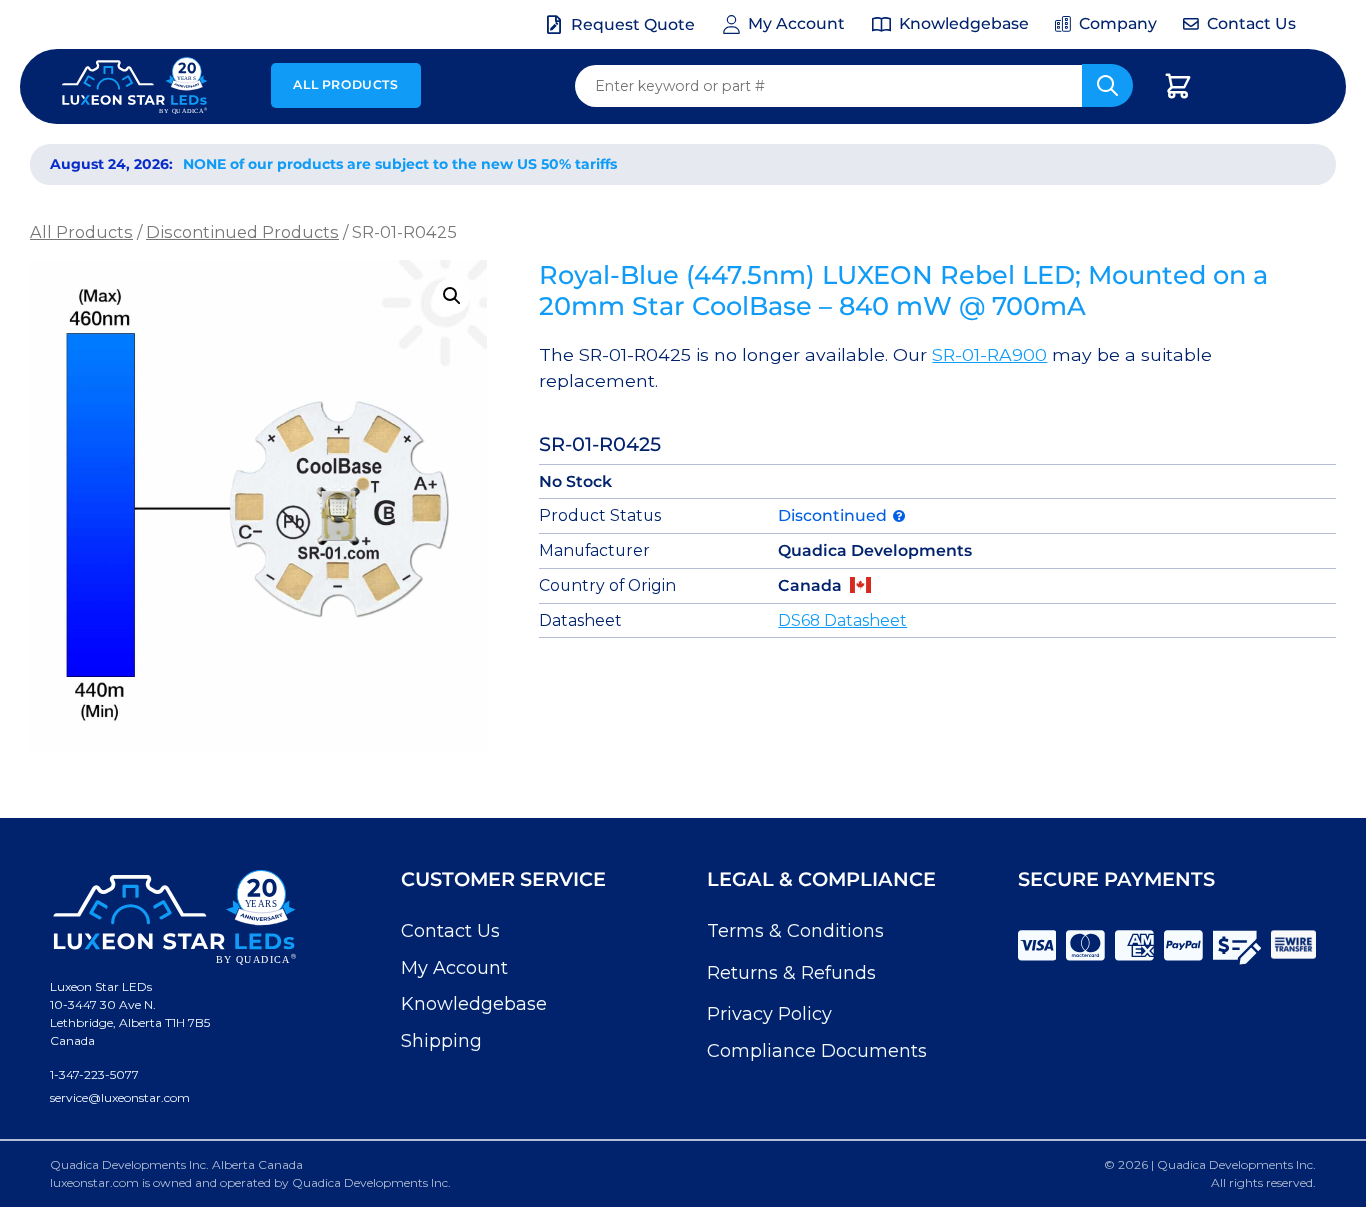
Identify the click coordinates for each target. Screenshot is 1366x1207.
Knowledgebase (474, 1004)
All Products (345, 84)
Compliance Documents (817, 1051)
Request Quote (633, 24)
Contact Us (450, 931)
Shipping (441, 1041)
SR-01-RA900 (989, 354)
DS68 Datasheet (842, 620)
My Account (454, 968)
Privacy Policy (769, 1014)
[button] (452, 296)
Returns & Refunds (791, 973)
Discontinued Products (242, 232)
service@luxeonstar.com (120, 1097)
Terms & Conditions (795, 931)
